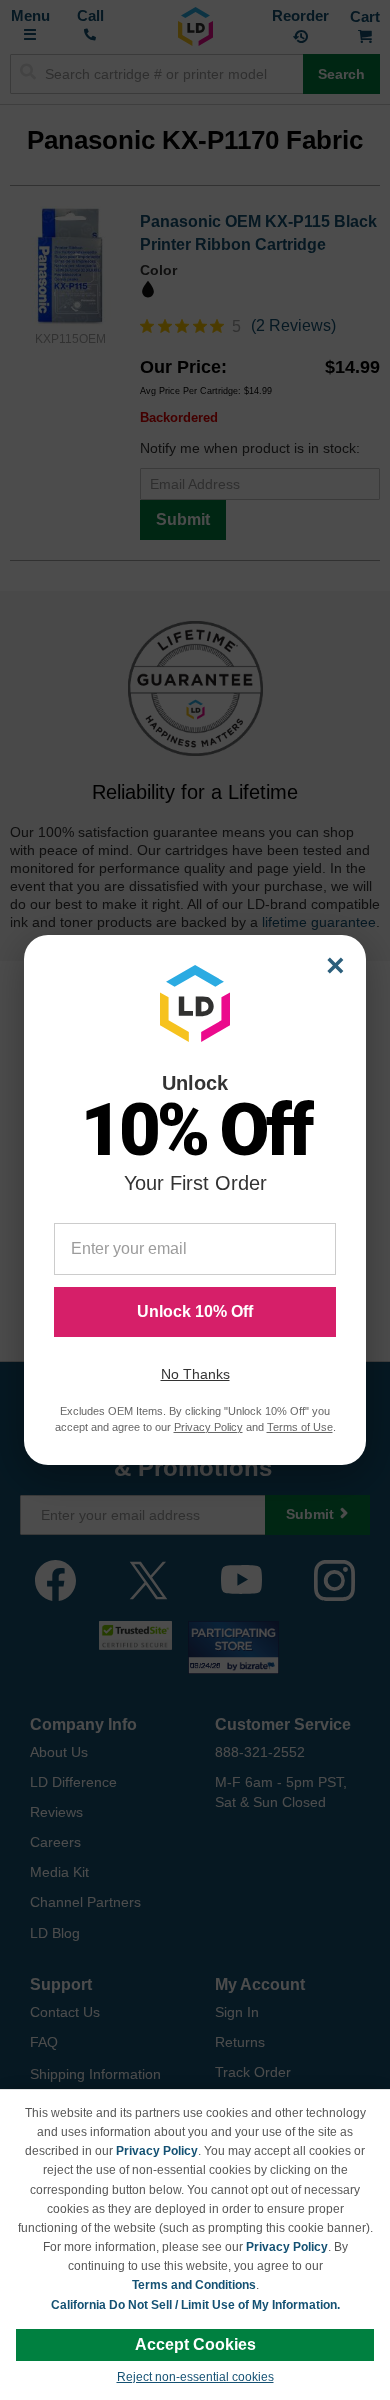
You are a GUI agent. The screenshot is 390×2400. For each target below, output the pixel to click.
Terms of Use (300, 1427)
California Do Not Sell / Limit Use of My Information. (195, 2305)
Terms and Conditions (194, 2285)
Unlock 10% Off (195, 1311)
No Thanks (195, 1374)
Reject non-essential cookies (195, 2377)
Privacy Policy (157, 2151)
